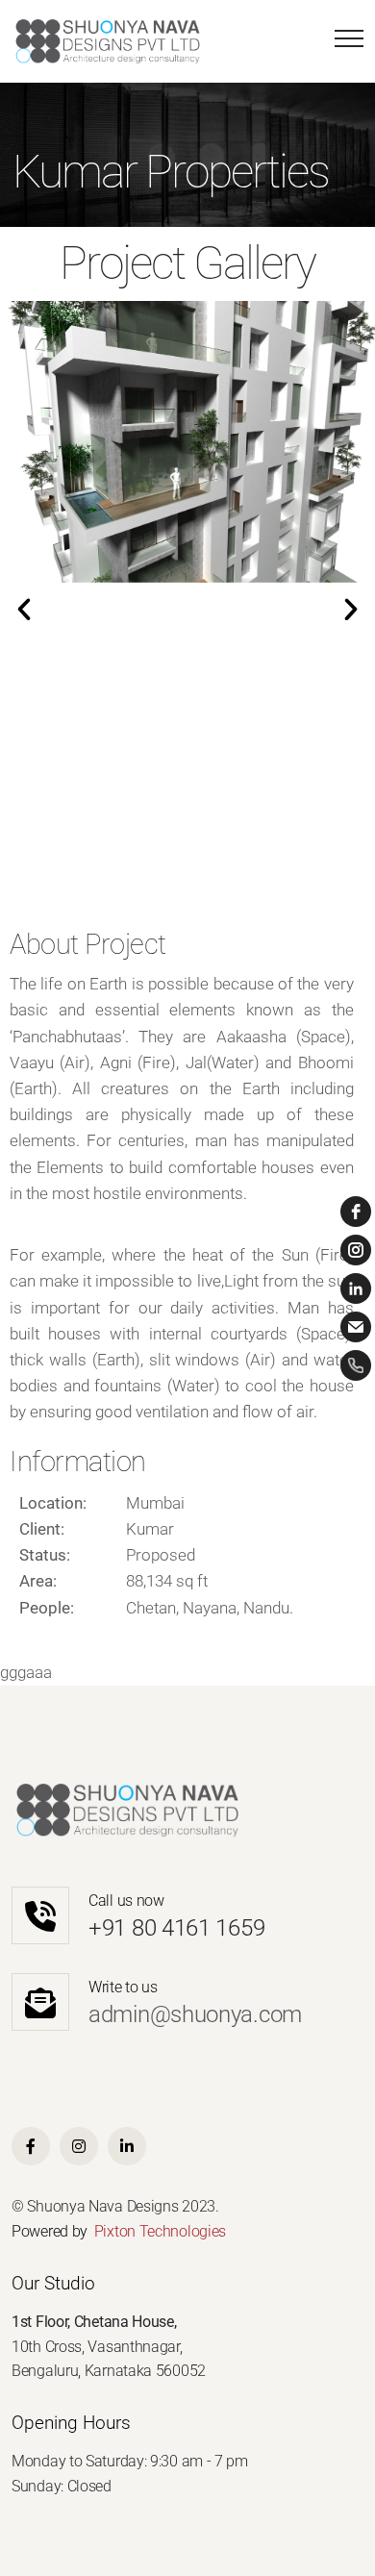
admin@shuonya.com (195, 2014)
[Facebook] (31, 2146)
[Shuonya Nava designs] (108, 41)
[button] (24, 610)
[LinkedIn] (127, 2146)
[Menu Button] (344, 42)
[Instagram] (79, 2146)
